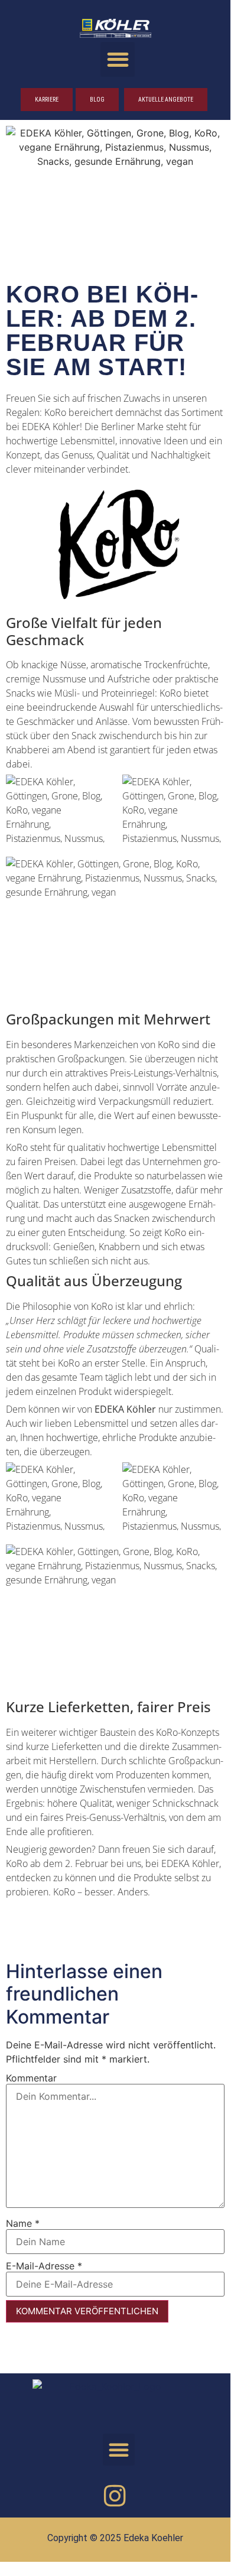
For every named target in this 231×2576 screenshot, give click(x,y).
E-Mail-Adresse (44, 2266)
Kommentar (31, 2078)
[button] (118, 59)
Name (23, 2223)
